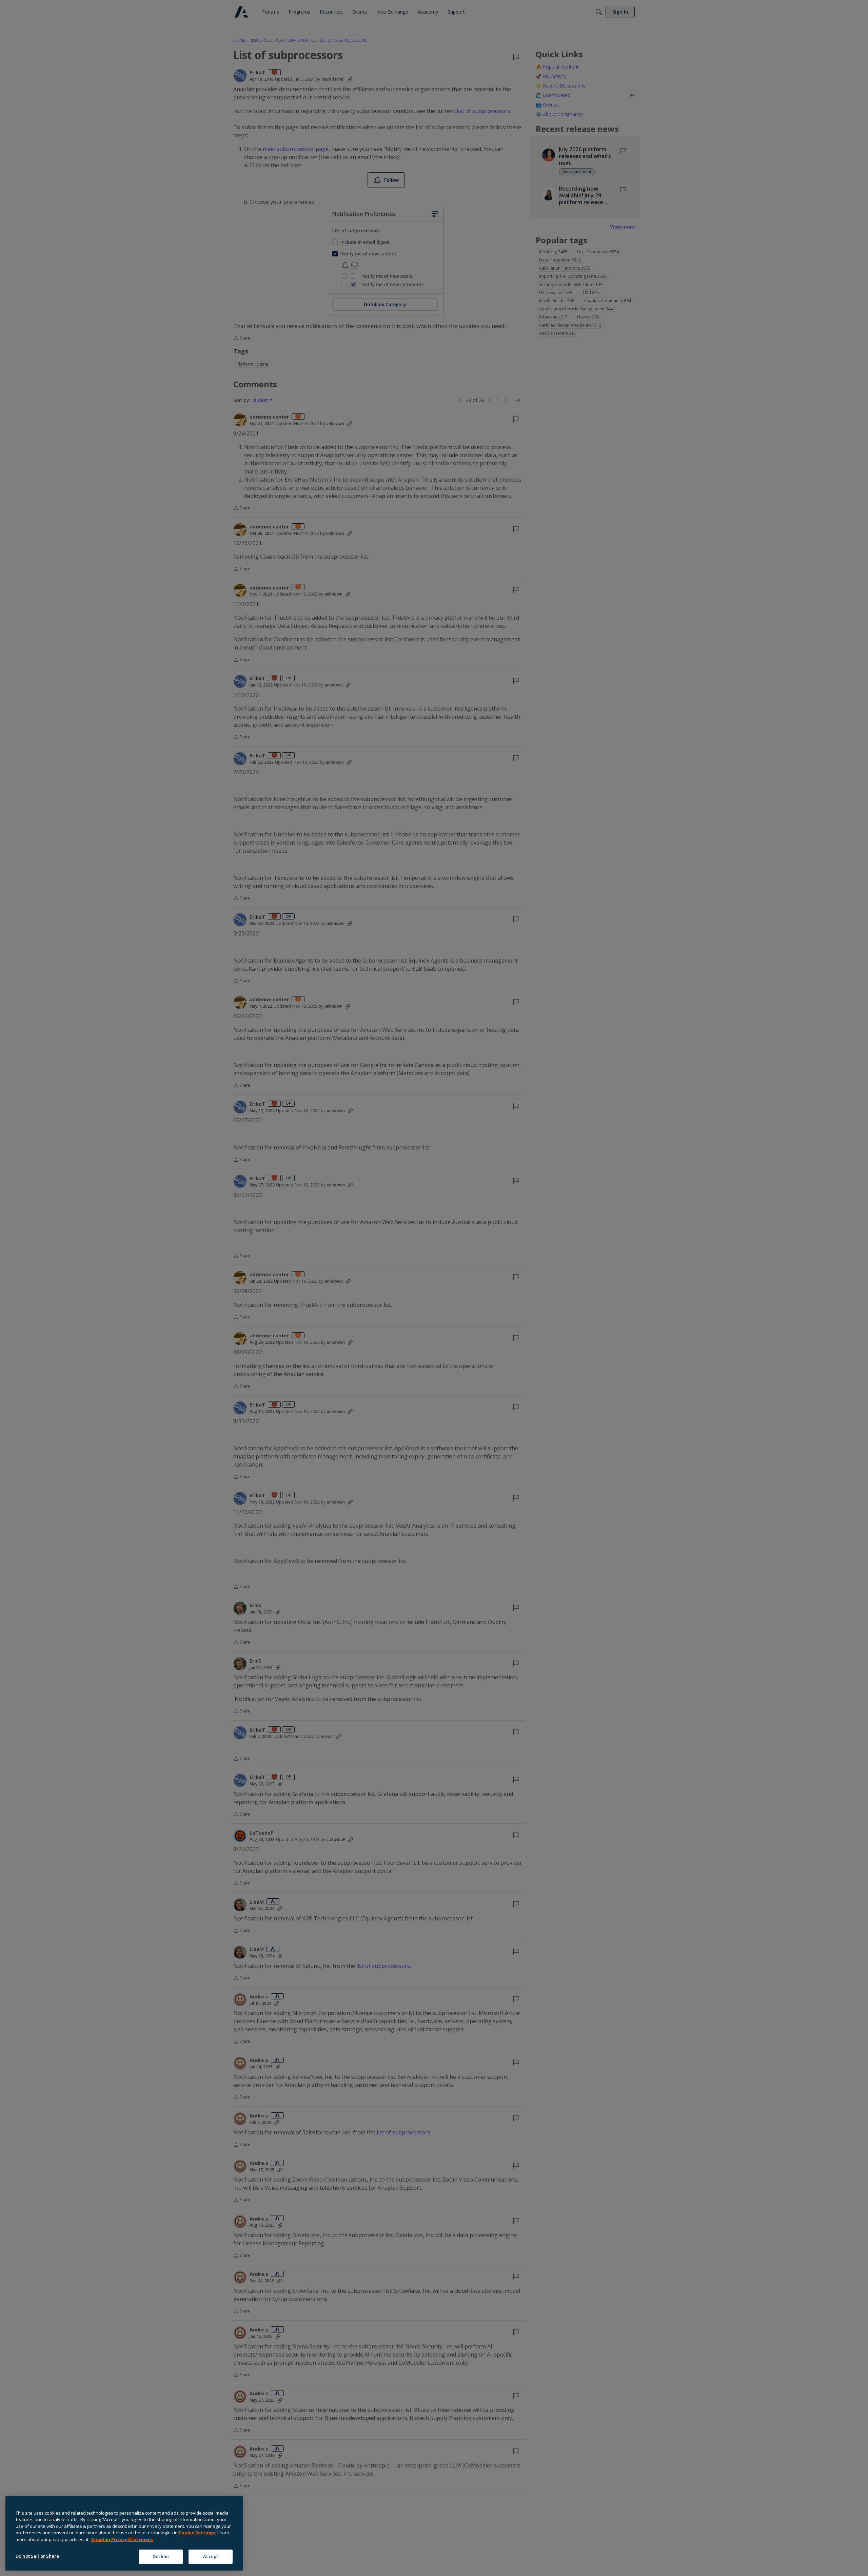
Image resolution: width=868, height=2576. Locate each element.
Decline (161, 2556)
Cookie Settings (197, 2533)
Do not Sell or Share (37, 2556)
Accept (211, 2556)
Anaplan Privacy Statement (122, 2539)
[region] (124, 2533)
